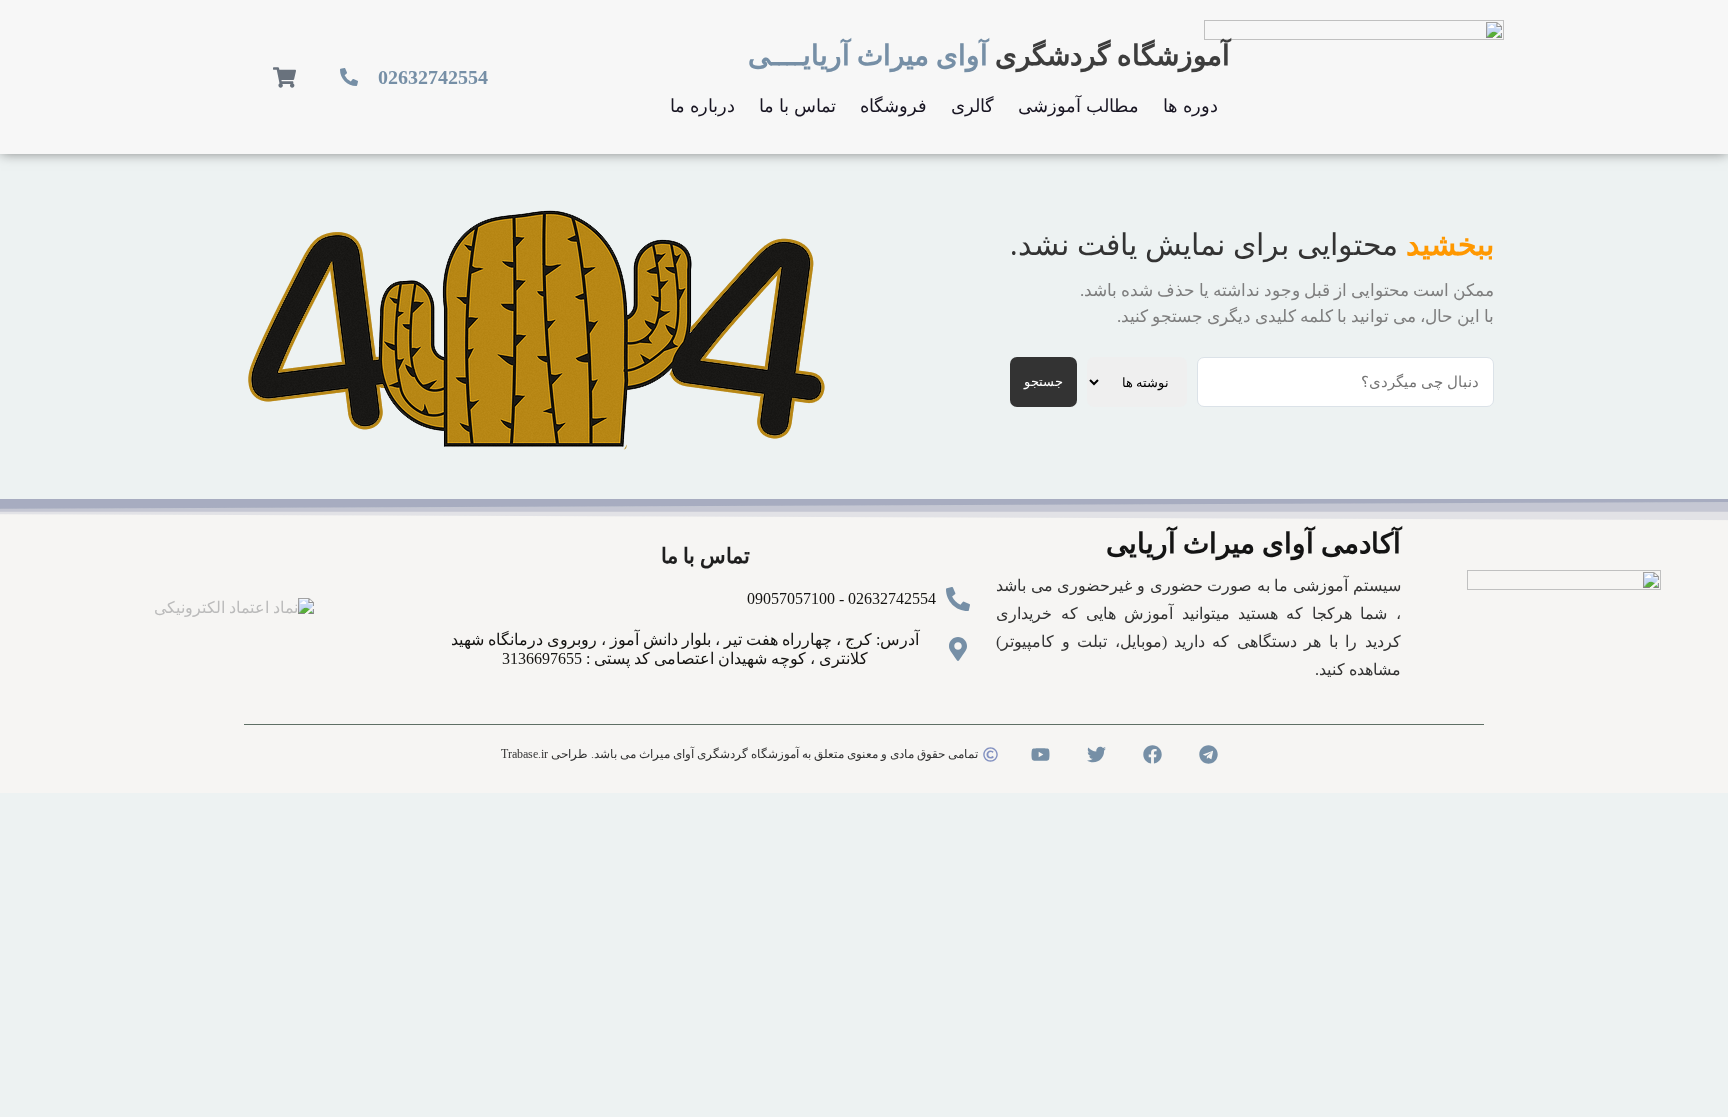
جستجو (1043, 381)
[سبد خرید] (284, 77)
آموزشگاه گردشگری (989, 55)
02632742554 (433, 77)
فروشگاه (893, 106)
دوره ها (1190, 106)
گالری (972, 106)
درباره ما (702, 106)
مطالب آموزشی (1078, 106)
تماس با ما (797, 106)
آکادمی (1253, 543)
